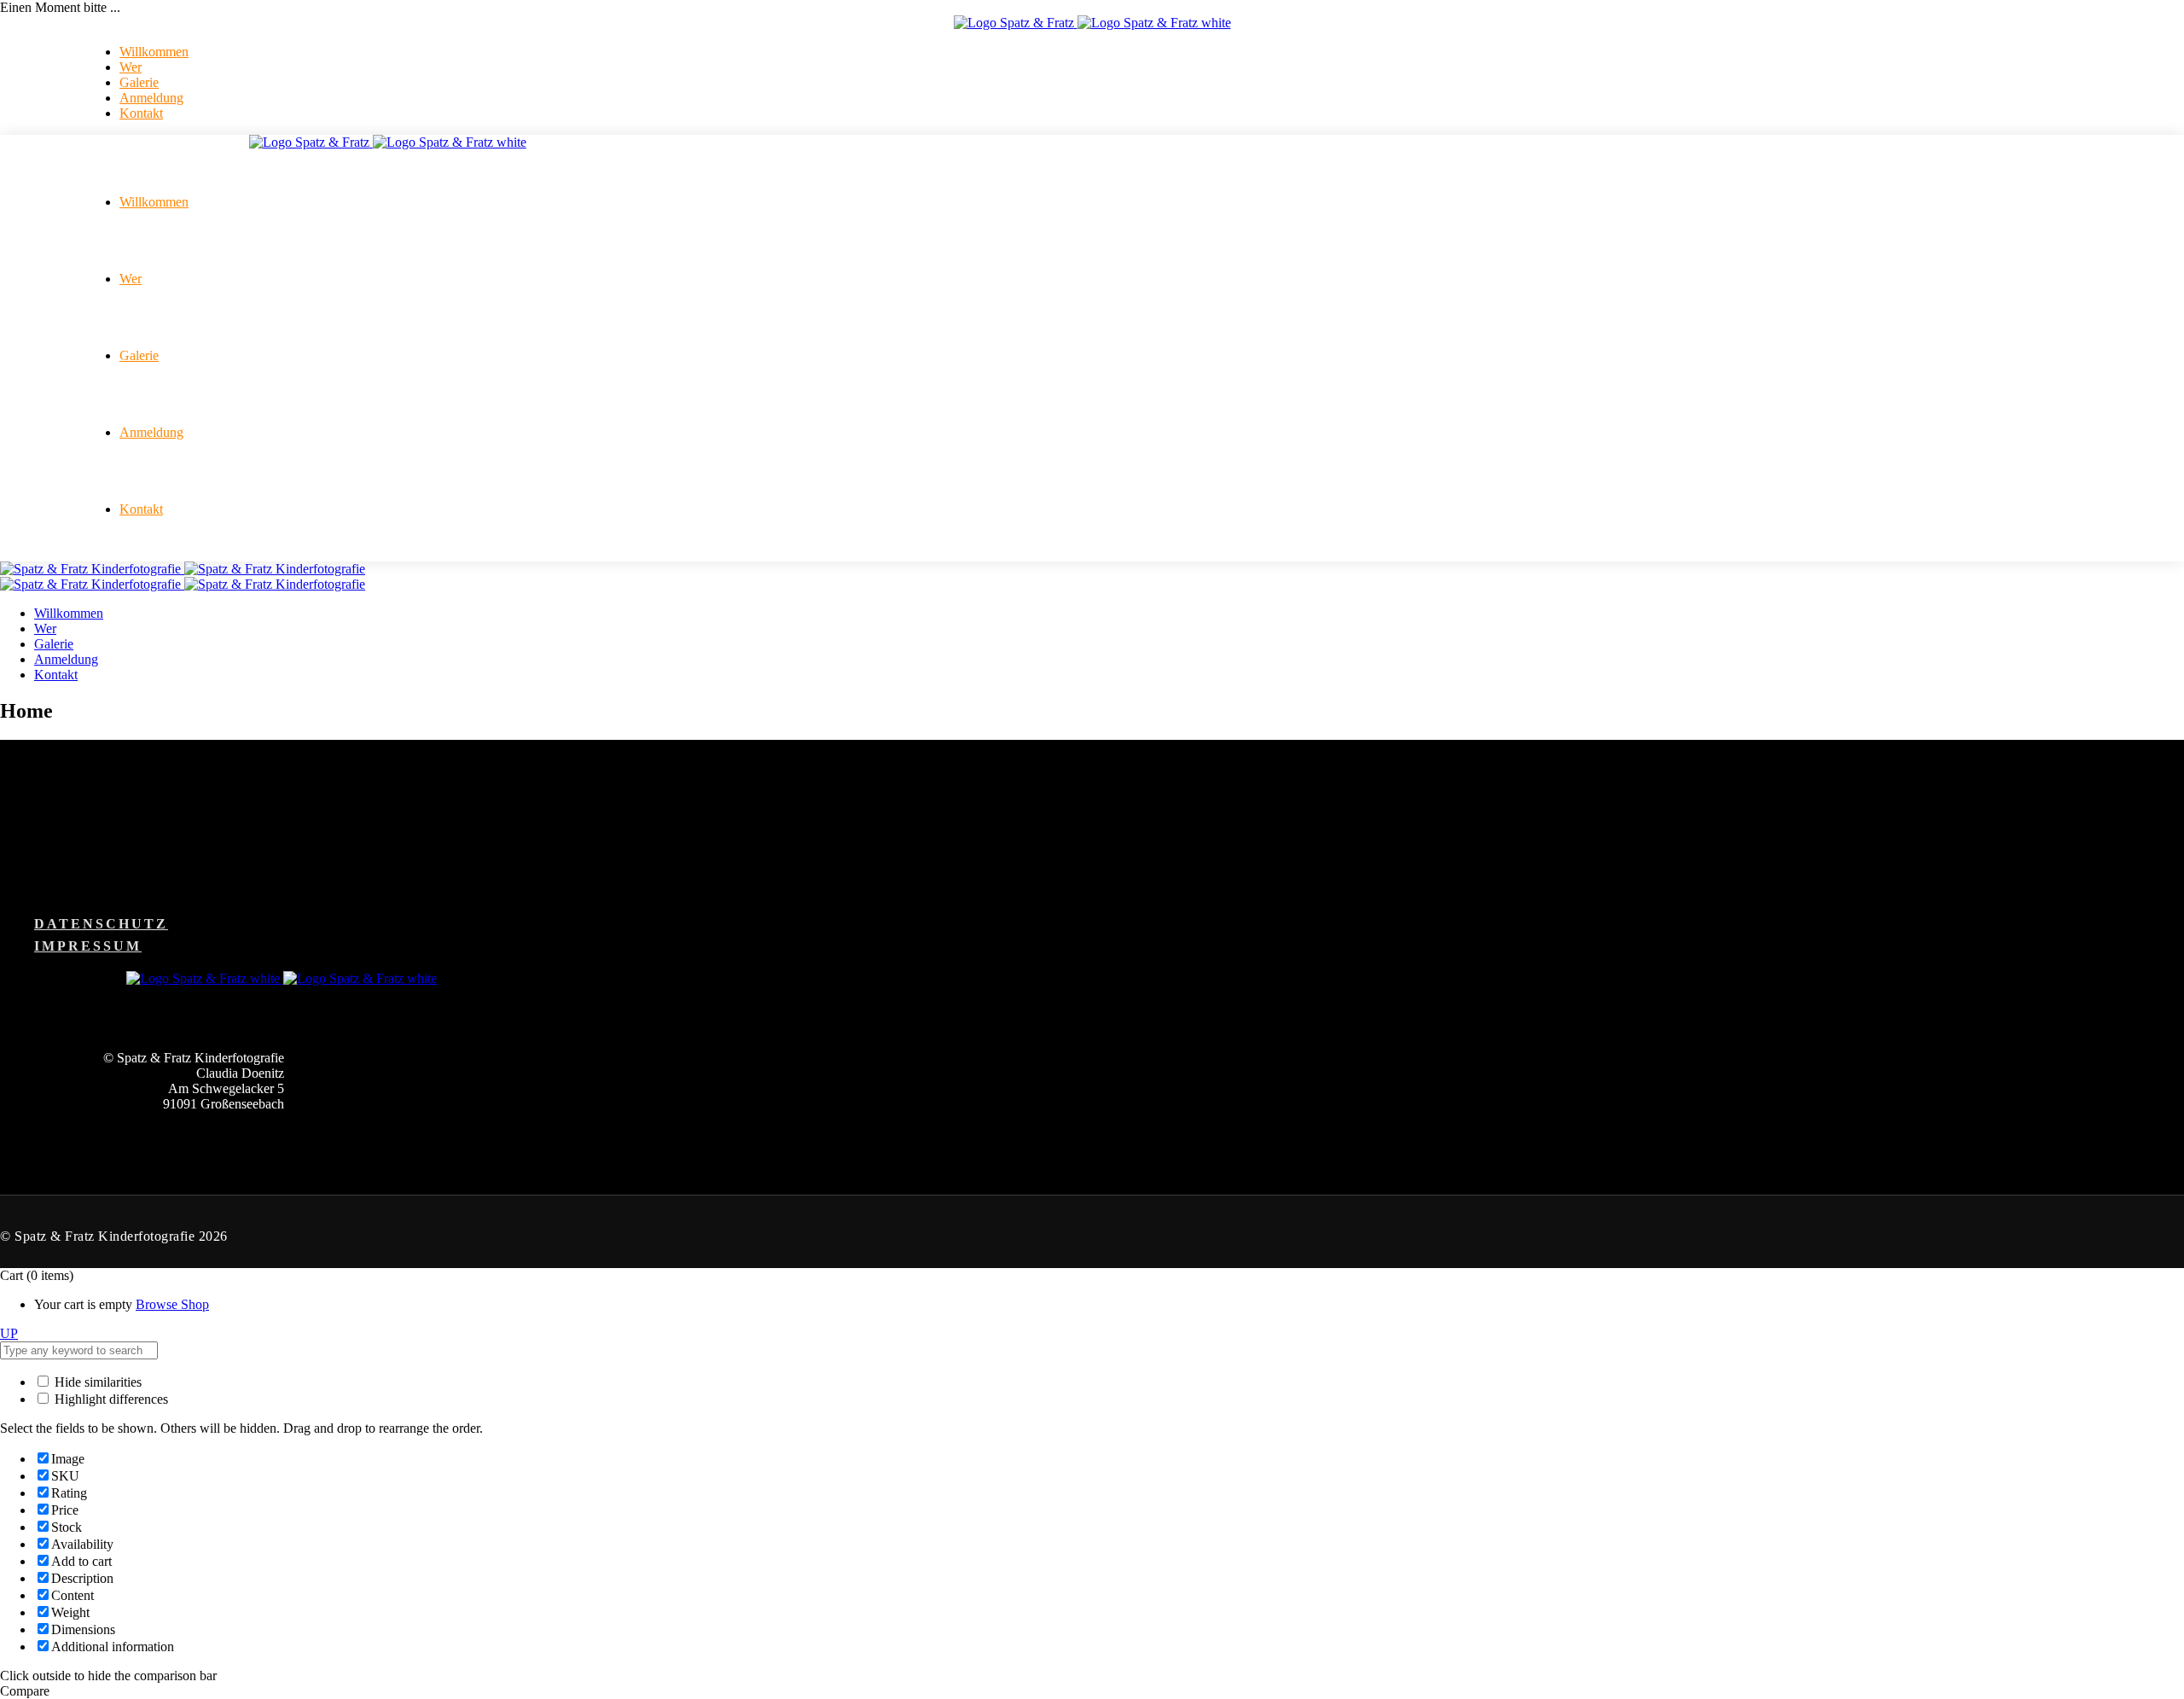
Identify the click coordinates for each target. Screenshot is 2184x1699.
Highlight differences (110, 1399)
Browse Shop (172, 1304)
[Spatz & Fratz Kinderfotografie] (183, 569)
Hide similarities (96, 1382)
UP (9, 1333)
